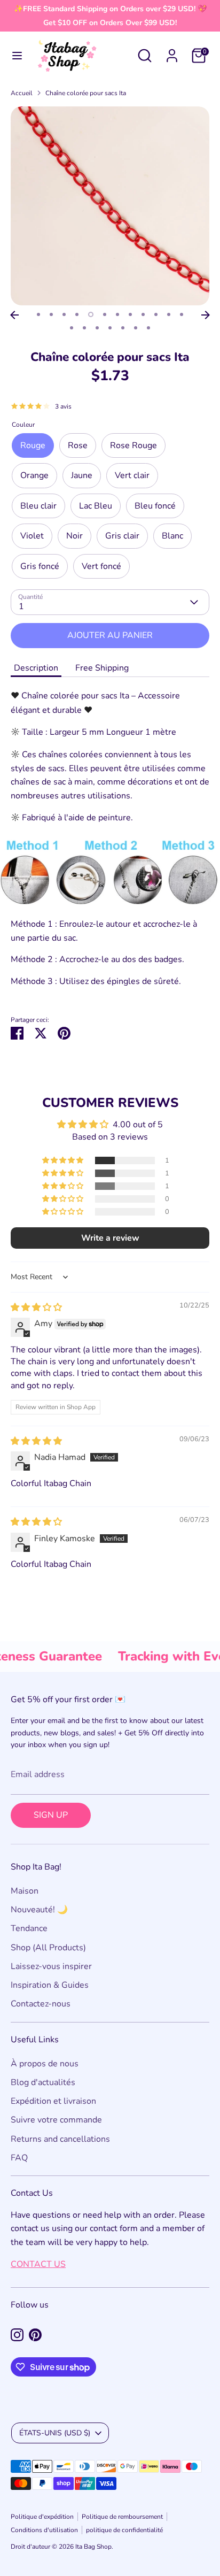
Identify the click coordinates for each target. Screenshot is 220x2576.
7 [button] (117, 314)
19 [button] (148, 328)
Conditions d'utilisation (44, 2530)
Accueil (22, 93)
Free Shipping (102, 668)
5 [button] (91, 314)
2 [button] (51, 314)
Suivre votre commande (56, 2120)
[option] (110, 206)
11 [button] (169, 314)
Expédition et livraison (53, 2101)
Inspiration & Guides (50, 1985)
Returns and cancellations (60, 2139)
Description (36, 668)
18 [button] (136, 328)
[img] (36, 1308)
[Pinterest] (35, 2335)
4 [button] (77, 314)
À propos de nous (45, 2064)
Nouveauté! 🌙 (39, 1910)
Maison (25, 1891)
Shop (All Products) (48, 1948)
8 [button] (130, 314)
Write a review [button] (110, 1238)
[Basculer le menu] (17, 56)
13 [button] (72, 328)
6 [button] (105, 314)
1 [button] (38, 314)
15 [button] (97, 328)
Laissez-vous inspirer (51, 1966)
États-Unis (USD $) (55, 2433)
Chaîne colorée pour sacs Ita (86, 93)
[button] (64, 1160)
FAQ (19, 2158)
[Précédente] (14, 315)
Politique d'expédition (42, 2517)
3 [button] (64, 314)
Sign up (51, 1815)
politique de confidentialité (124, 2530)
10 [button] (156, 314)
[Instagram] (17, 2335)
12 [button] (182, 314)
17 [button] (123, 328)
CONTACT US (38, 2264)
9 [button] (143, 314)
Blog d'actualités (43, 2082)
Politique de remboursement (122, 2517)
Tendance (29, 1928)
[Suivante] (206, 315)
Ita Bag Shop (93, 2547)
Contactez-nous (41, 2004)
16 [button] (110, 328)
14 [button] (84, 328)
